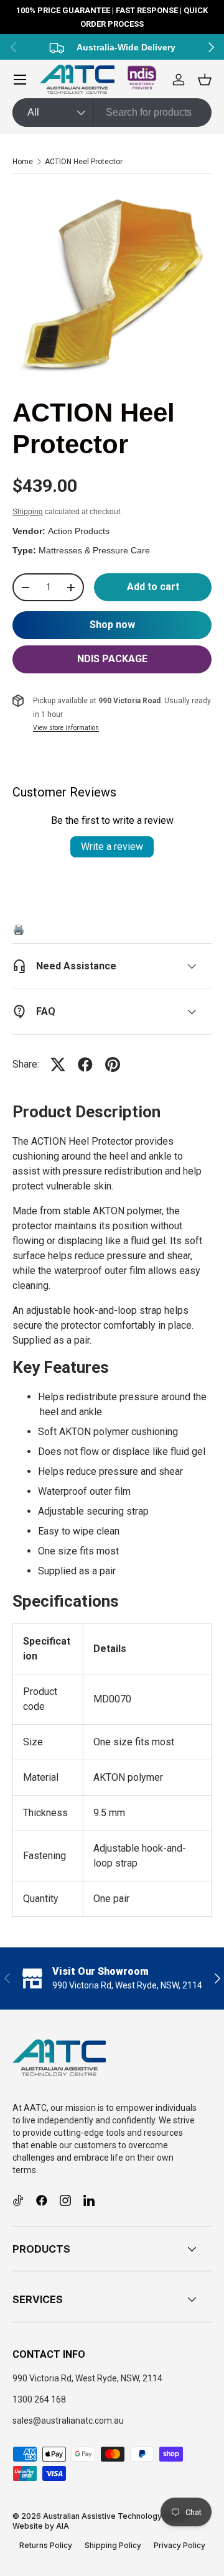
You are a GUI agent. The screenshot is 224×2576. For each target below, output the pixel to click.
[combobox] (112, 113)
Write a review (112, 847)
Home (23, 162)
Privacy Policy (180, 2545)
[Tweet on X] (58, 1064)
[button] (205, 80)
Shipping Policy (113, 2545)
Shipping (28, 512)
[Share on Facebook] (85, 1064)
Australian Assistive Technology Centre (116, 2516)
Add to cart (153, 587)
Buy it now (112, 625)
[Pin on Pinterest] (113, 1064)
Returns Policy (46, 2545)
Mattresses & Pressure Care (94, 550)
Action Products (79, 531)
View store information (66, 728)
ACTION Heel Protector (84, 162)
